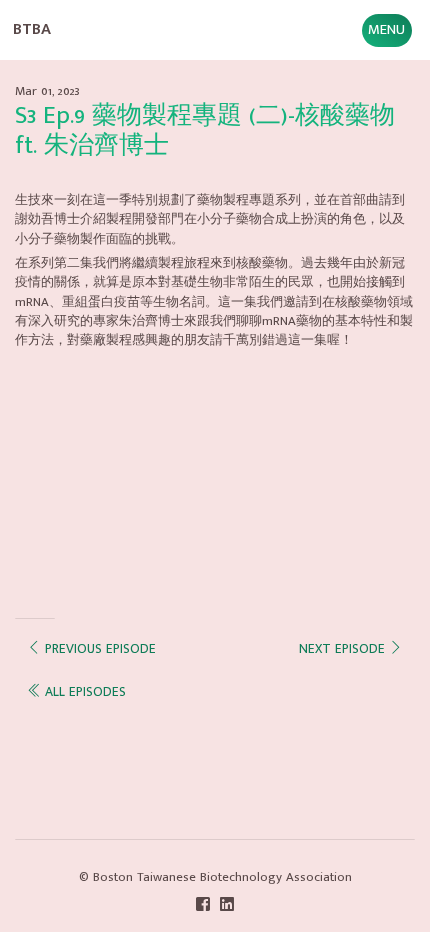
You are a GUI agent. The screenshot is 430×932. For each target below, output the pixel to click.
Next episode (344, 649)
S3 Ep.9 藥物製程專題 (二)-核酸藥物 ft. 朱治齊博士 (205, 130)
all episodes (83, 692)
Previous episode (98, 649)
